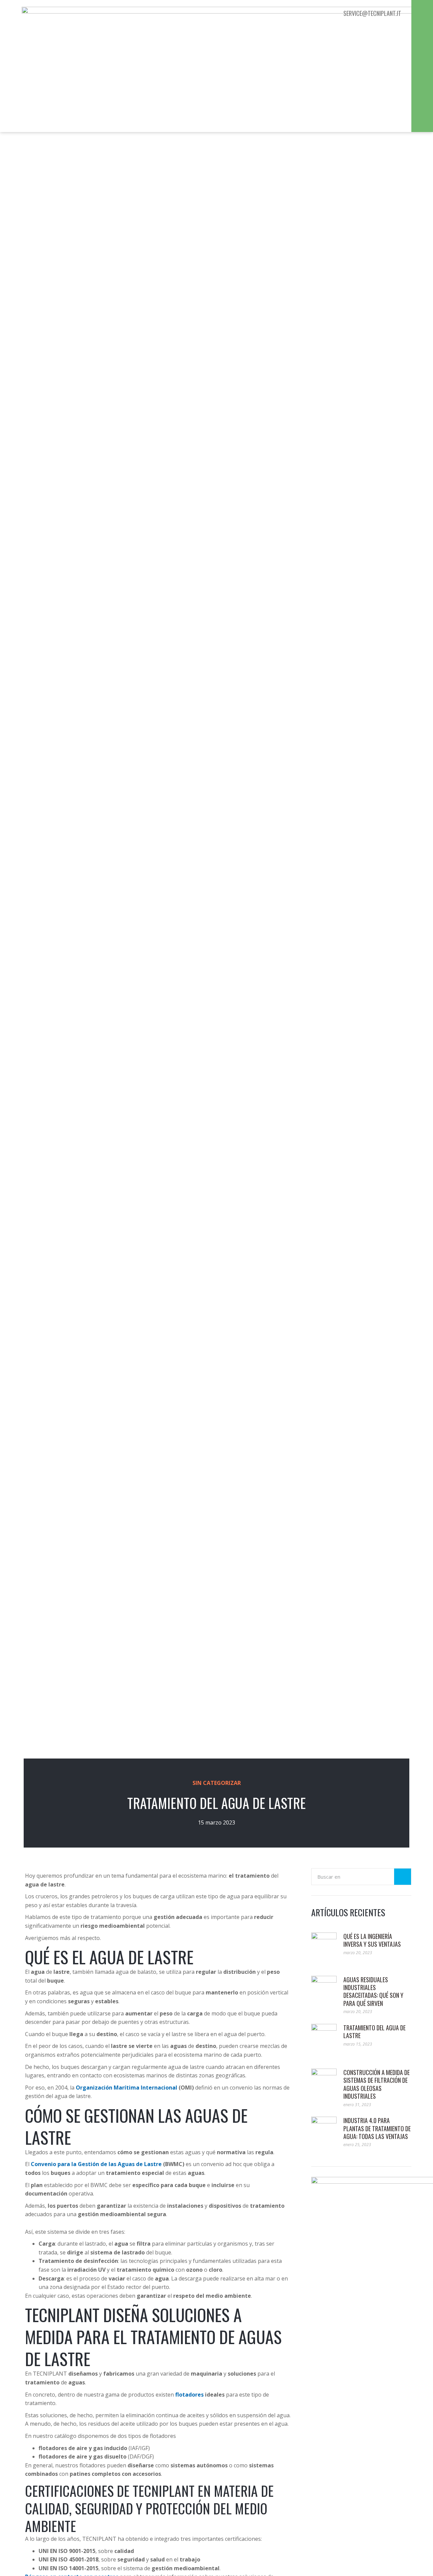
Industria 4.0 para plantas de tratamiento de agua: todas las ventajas (377, 2128)
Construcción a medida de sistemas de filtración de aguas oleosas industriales (377, 2084)
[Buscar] (403, 1877)
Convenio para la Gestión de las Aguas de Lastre (96, 2164)
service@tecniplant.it (372, 13)
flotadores (189, 2395)
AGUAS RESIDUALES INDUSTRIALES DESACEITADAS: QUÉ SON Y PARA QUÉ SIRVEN (373, 1991)
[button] (422, 14)
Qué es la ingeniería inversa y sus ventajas (372, 1940)
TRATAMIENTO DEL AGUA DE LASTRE (374, 2032)
